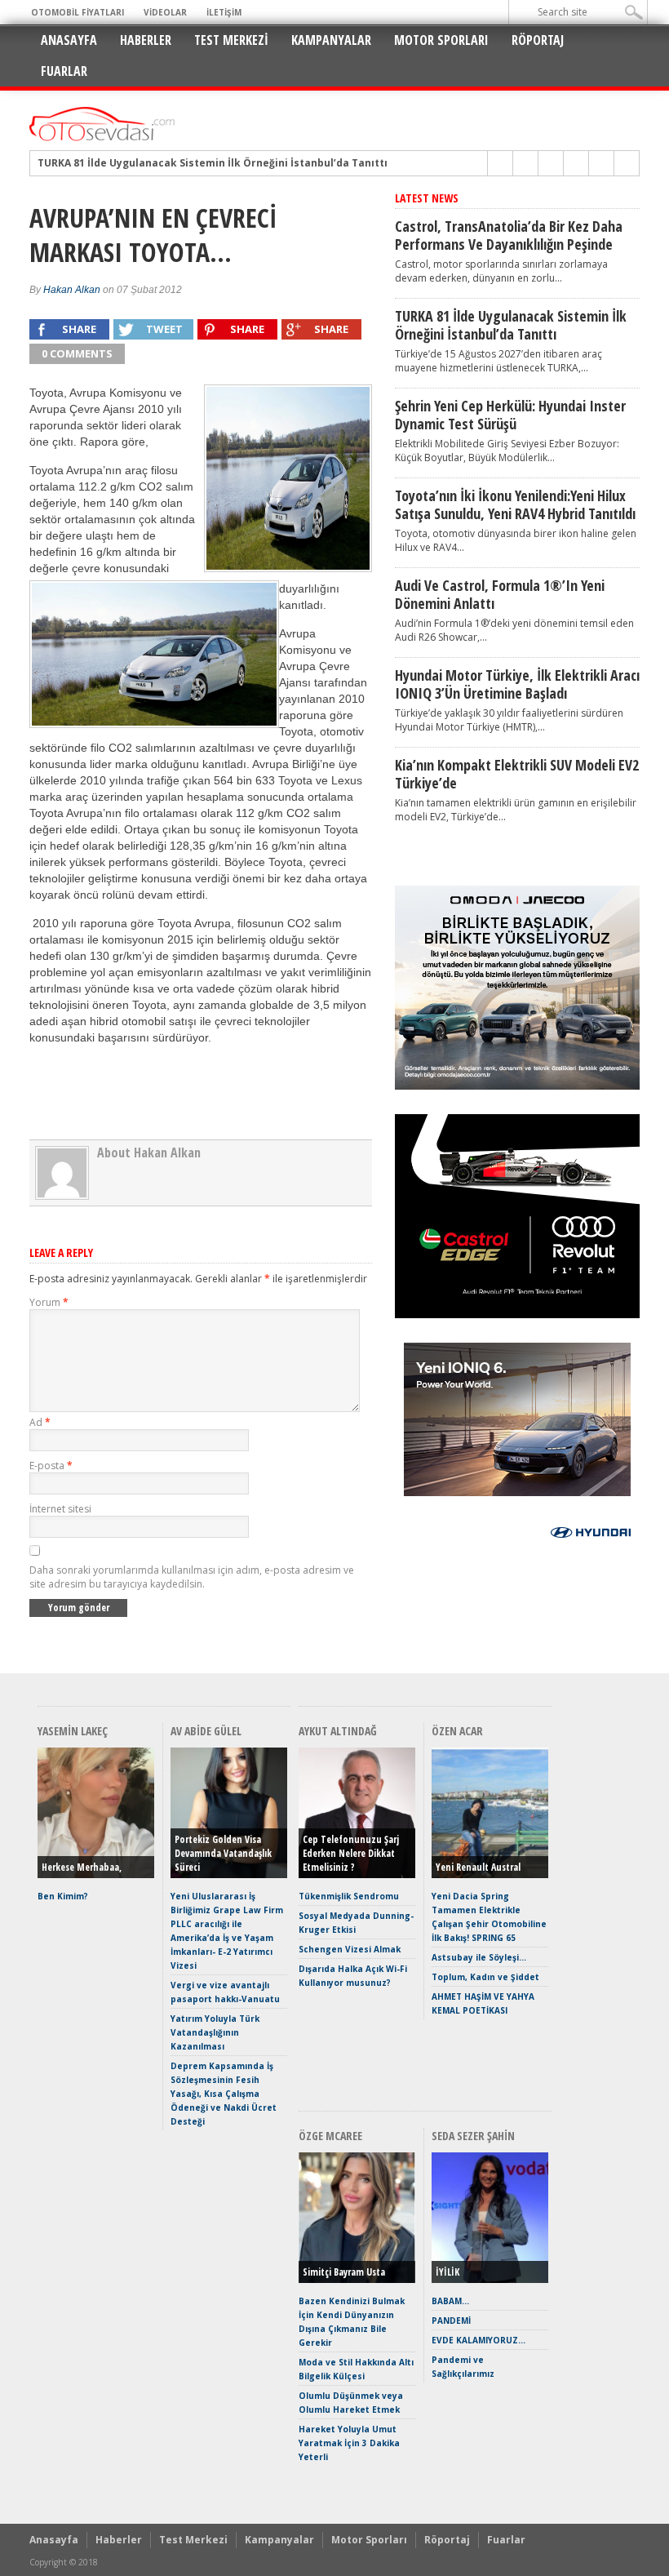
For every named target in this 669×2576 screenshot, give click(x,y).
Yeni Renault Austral (478, 1867)
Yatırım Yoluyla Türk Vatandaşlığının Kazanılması (215, 2032)
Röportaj (538, 40)
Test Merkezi (231, 40)
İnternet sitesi (60, 1509)
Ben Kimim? (63, 1896)
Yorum (49, 1302)
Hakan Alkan (72, 290)
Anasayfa (69, 40)
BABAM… (450, 2301)
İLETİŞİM (224, 12)
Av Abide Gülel (206, 1731)
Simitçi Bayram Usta (344, 2272)
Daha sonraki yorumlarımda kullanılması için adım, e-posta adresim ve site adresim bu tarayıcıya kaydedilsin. (192, 1577)
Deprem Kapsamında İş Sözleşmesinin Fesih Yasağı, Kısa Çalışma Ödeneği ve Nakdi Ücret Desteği (224, 2094)
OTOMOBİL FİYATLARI (78, 12)
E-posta (51, 1466)
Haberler (146, 40)
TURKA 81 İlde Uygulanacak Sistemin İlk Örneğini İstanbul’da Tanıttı (213, 163)
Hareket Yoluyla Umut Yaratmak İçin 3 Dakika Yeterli (349, 2443)
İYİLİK (447, 2272)
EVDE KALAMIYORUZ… (478, 2340)
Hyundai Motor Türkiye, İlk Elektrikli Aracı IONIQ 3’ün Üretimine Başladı (517, 684)
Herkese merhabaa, (82, 1867)
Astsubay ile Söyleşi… (479, 1957)
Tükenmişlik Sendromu (349, 1896)
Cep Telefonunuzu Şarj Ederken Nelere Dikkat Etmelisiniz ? (351, 1853)
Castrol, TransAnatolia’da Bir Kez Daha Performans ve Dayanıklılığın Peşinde (509, 235)
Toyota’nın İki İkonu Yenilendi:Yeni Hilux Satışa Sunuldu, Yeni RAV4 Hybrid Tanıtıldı (515, 504)
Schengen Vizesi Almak (350, 1949)
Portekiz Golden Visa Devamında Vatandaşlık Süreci (223, 1853)
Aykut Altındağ (338, 1731)
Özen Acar (457, 1731)
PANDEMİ (451, 2321)
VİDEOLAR (165, 12)
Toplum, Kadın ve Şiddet (485, 1977)
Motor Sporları (441, 40)
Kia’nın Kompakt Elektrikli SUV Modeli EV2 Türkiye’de (517, 774)
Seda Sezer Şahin (473, 2136)
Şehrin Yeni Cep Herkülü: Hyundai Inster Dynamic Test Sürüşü (510, 415)
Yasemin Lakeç (73, 1731)
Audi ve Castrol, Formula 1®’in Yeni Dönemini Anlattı (500, 594)
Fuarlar (64, 71)
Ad (40, 1422)
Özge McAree (330, 2136)
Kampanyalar (331, 40)
